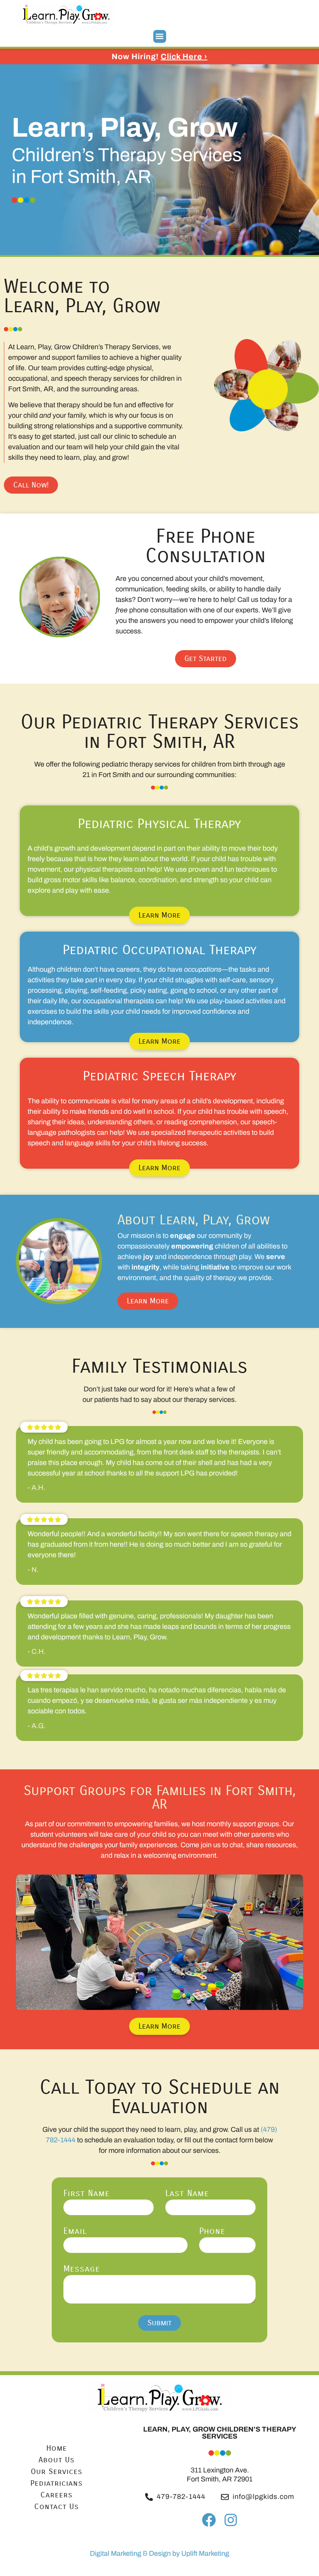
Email (75, 2231)
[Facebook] (209, 2520)
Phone (212, 2231)
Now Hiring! (159, 56)
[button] (160, 36)
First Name (87, 2194)
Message (82, 2269)
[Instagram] (230, 2520)
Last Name (187, 2194)
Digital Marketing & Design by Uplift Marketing (159, 2553)
